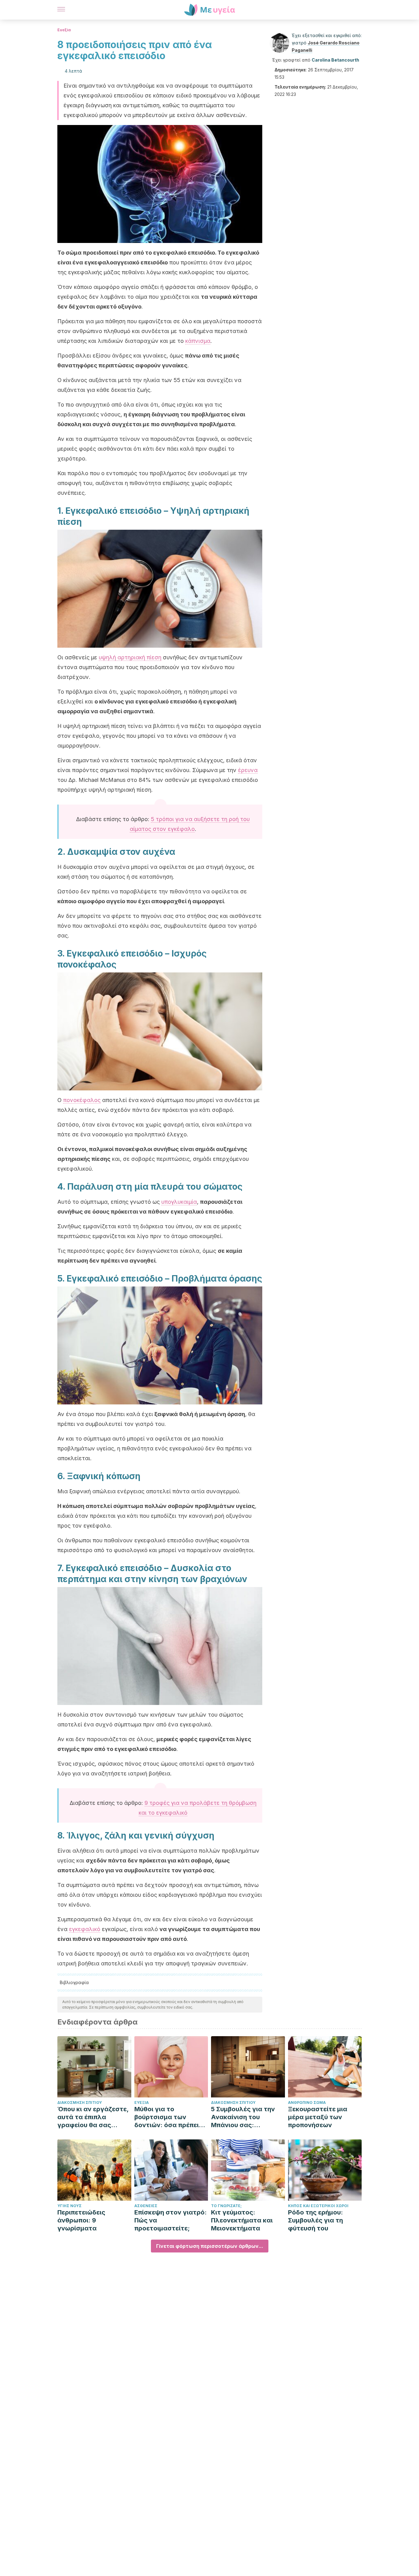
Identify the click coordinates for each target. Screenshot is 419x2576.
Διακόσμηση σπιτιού (80, 2102)
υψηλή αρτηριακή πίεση (130, 657)
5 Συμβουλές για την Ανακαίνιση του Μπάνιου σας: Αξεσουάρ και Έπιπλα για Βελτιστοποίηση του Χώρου (245, 2117)
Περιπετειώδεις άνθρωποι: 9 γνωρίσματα (81, 2220)
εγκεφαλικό (85, 1929)
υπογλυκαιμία (179, 1202)
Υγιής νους (69, 2206)
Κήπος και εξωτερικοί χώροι (318, 2206)
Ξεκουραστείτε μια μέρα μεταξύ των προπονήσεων (318, 2117)
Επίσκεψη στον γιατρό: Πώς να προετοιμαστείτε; (171, 2220)
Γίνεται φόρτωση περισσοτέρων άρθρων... (210, 2246)
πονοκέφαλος (82, 1100)
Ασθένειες (146, 2206)
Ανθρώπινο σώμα (307, 2102)
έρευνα (248, 770)
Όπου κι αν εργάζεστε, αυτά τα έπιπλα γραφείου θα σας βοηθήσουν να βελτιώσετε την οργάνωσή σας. (93, 2117)
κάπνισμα (198, 341)
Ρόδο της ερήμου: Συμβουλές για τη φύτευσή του (315, 2220)
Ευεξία (64, 30)
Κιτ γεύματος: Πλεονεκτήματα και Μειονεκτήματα (242, 2220)
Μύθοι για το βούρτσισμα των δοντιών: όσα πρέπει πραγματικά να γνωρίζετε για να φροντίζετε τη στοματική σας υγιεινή (170, 2117)
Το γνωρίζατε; (226, 2206)
